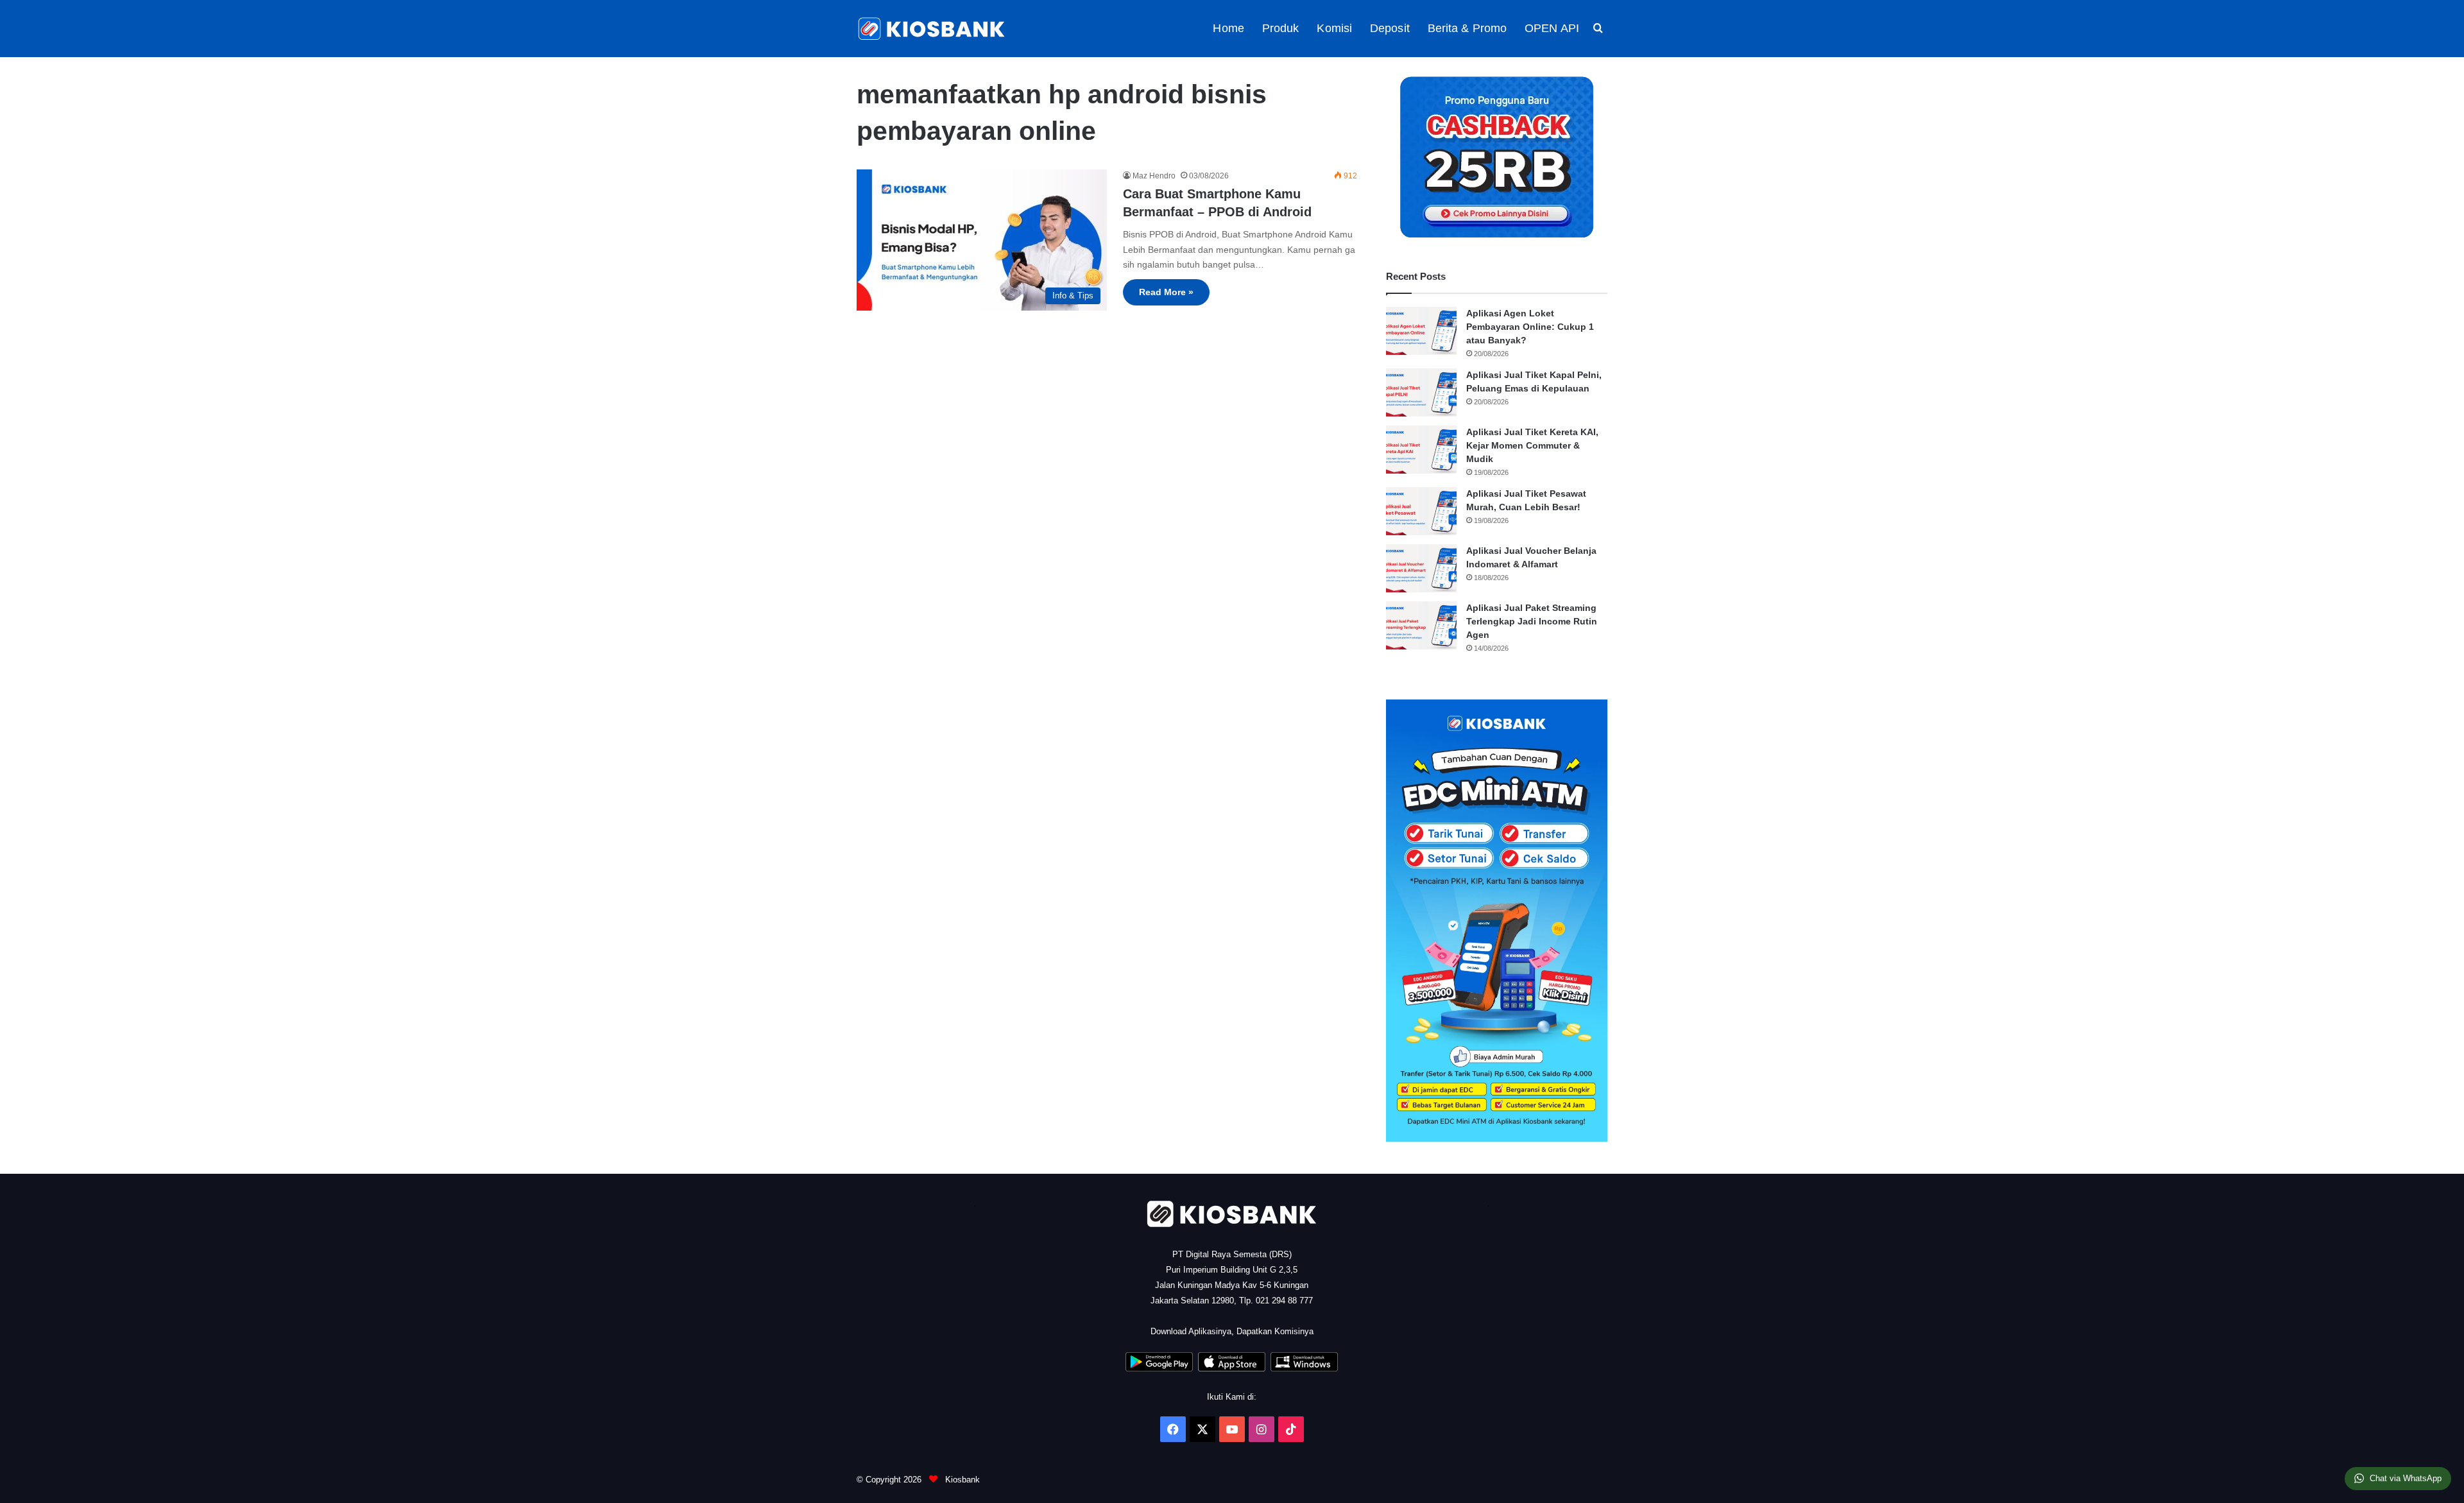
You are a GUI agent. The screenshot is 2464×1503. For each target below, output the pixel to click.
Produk (1281, 28)
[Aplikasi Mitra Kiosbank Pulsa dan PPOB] (1159, 1369)
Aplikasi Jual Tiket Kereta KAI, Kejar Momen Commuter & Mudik (1532, 445)
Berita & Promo (1467, 28)
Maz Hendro (1154, 176)
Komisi (1334, 28)
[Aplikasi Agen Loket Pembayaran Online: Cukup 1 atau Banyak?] (1421, 331)
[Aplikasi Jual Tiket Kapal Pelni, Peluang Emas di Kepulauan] (1421, 392)
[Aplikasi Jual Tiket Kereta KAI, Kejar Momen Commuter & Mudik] (1421, 450)
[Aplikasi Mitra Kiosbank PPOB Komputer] (1304, 1369)
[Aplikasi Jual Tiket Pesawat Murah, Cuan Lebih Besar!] (1421, 511)
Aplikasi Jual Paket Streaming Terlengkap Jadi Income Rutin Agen (1532, 621)
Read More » (1166, 292)
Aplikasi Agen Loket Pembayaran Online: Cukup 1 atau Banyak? (1530, 327)
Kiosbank (961, 1480)
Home (1228, 28)
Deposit (1390, 28)
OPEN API (1552, 28)
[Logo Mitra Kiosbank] (932, 29)
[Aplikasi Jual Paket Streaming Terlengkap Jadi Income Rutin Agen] (1421, 625)
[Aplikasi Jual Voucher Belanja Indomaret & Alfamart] (1421, 568)
